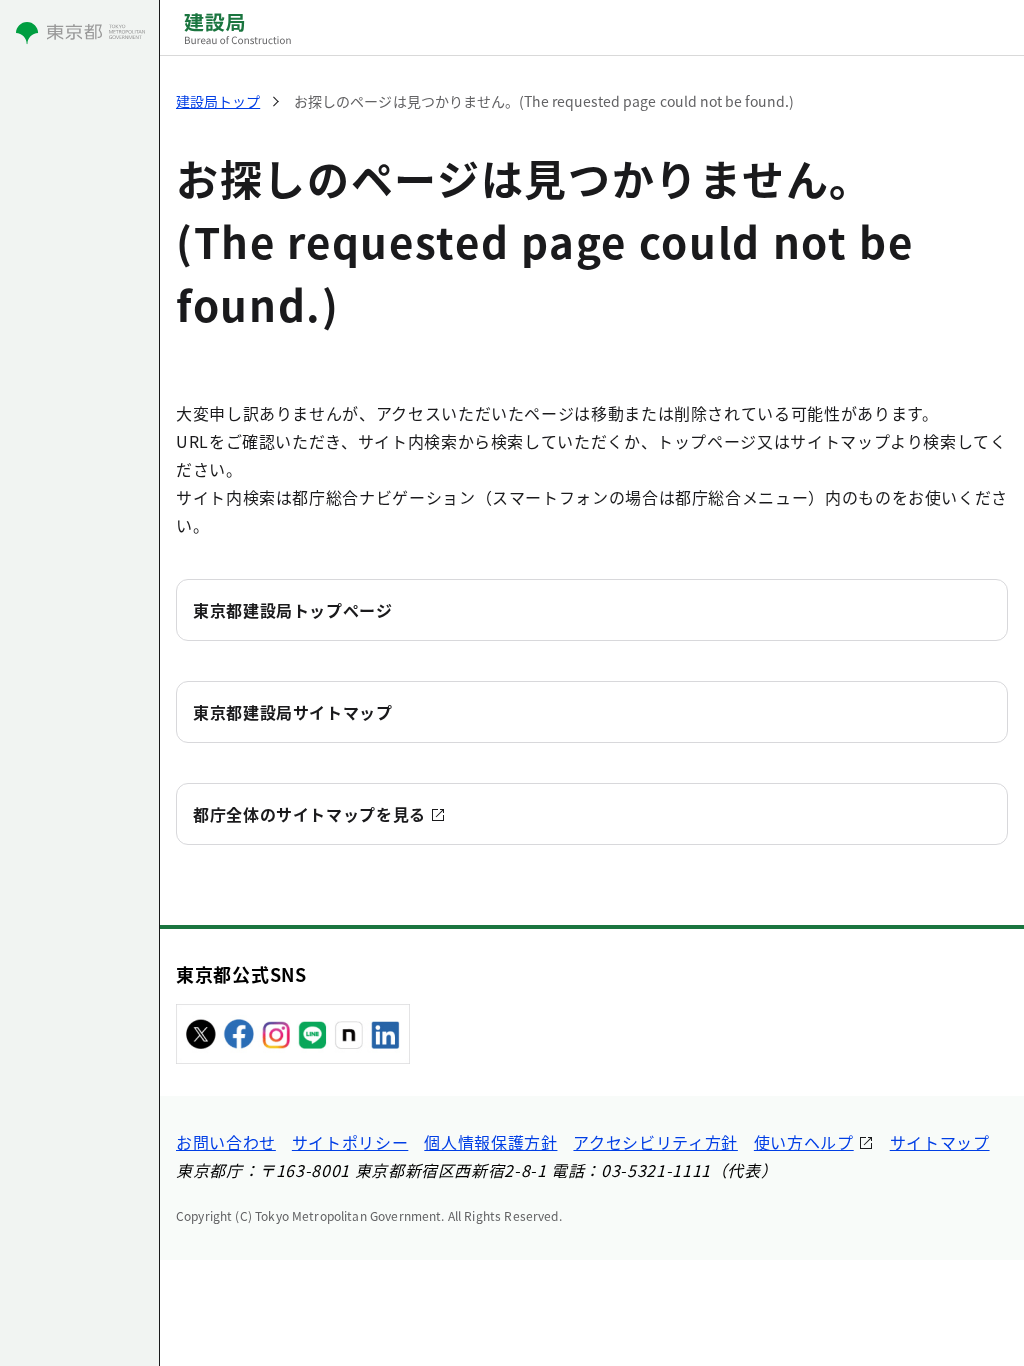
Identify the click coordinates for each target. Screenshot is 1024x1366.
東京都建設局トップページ (293, 610)
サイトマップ (940, 1142)
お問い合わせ (226, 1142)
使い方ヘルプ (804, 1142)
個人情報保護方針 (490, 1142)
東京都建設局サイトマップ (293, 712)
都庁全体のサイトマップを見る (309, 814)
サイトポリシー (350, 1142)
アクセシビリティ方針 (655, 1142)
